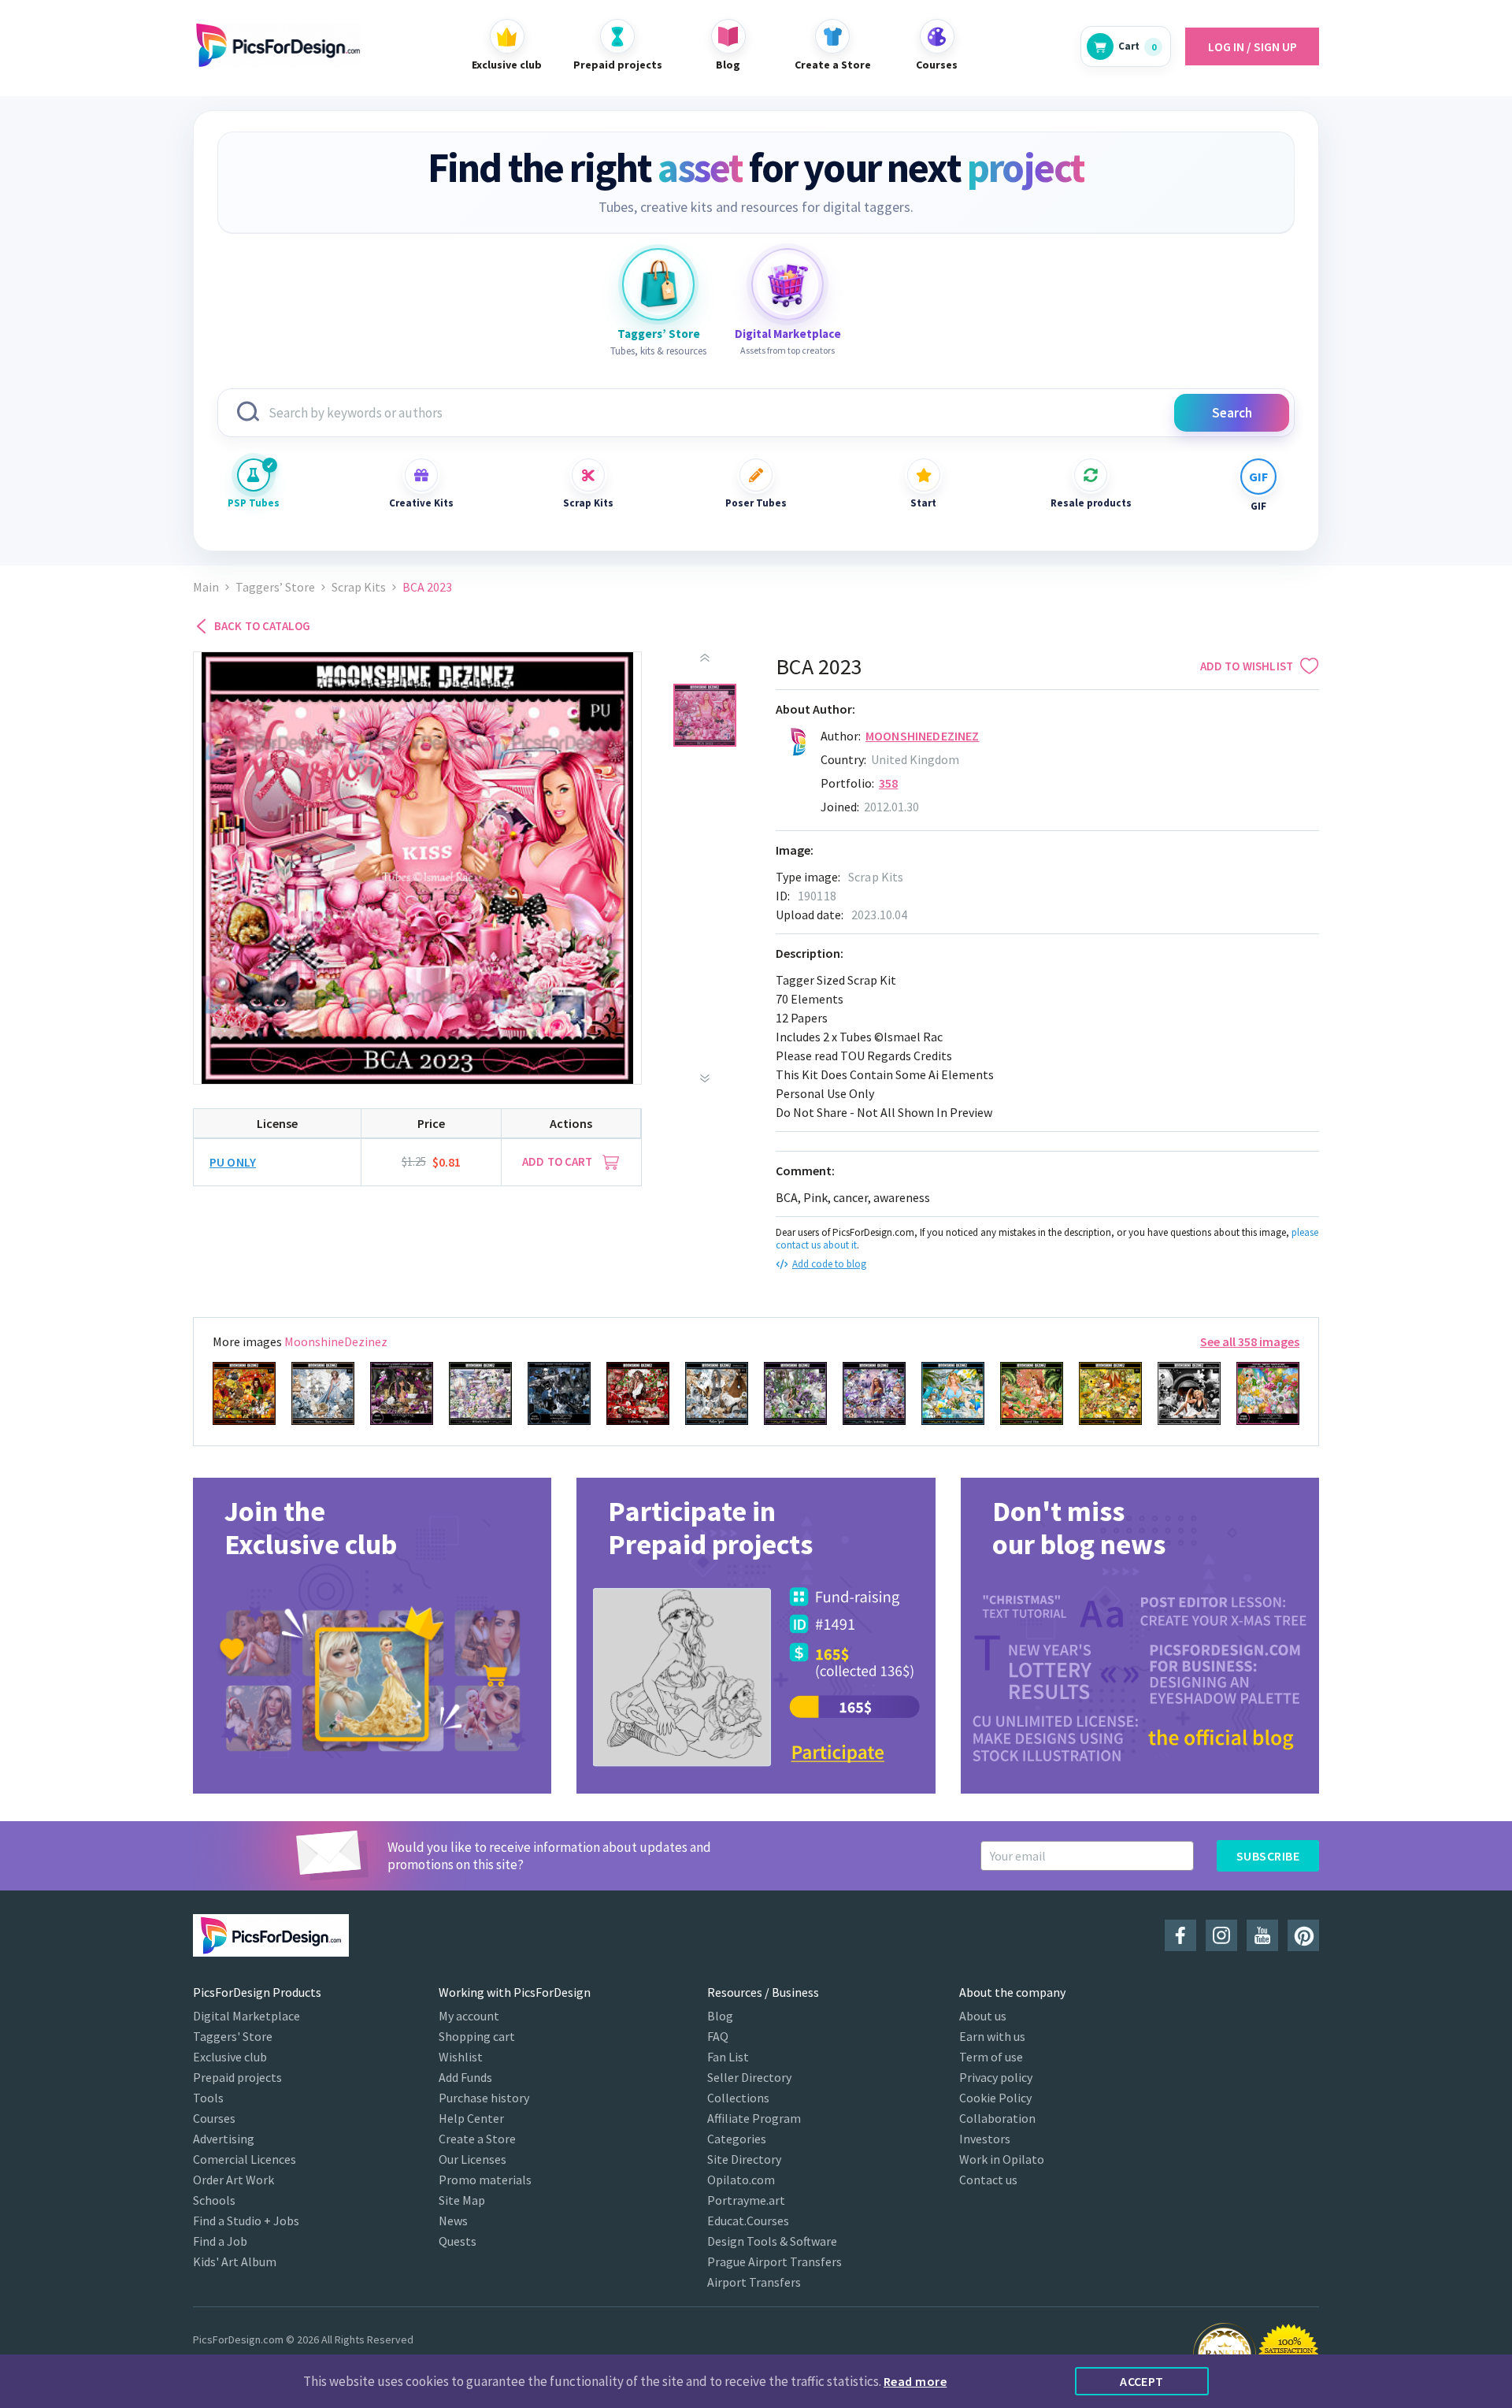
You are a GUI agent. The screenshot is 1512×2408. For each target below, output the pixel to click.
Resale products (1091, 503)
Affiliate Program (754, 2118)
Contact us (988, 2180)
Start (923, 503)
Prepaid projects (237, 2077)
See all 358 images (1250, 1341)
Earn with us (992, 2036)
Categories (737, 2139)
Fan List (728, 2057)
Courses (214, 2118)
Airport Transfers (754, 2282)
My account (469, 2016)
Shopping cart (477, 2036)
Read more (915, 2381)
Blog (720, 2016)
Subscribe (1268, 1856)
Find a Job (220, 2241)
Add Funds (465, 2077)
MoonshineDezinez (923, 736)
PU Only (233, 1162)
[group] (372, 1636)
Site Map (462, 2200)
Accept (1142, 2381)
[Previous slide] (705, 658)
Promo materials (485, 2180)
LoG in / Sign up (1253, 46)
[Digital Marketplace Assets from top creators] (787, 284)
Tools (208, 2098)
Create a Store (477, 2139)
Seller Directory (749, 2077)
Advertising (224, 2139)
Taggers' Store (233, 2036)
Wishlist (461, 2057)
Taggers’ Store (275, 587)
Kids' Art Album (235, 2261)
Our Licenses (472, 2159)
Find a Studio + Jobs (246, 2221)
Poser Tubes (756, 503)
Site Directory (744, 2159)
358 (888, 783)
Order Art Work (233, 2180)
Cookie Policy (995, 2098)
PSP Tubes (254, 503)
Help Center (471, 2118)
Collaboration (997, 2118)
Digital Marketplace (246, 2016)
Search (1232, 413)
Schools (214, 2200)
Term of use (991, 2057)
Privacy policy (996, 2077)
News (453, 2221)
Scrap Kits (588, 503)
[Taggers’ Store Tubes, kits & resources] (658, 284)
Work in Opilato (1002, 2159)
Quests (458, 2241)
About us (983, 2016)
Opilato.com (741, 2180)
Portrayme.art (746, 2200)
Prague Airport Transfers (775, 2261)
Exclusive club (230, 2057)
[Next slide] (705, 1078)
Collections (738, 2098)
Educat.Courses (748, 2221)
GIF (1258, 506)
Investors (985, 2139)
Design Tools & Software (772, 2241)
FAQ (718, 2036)
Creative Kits (421, 503)
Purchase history (484, 2098)
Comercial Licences (245, 2159)
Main (206, 587)
